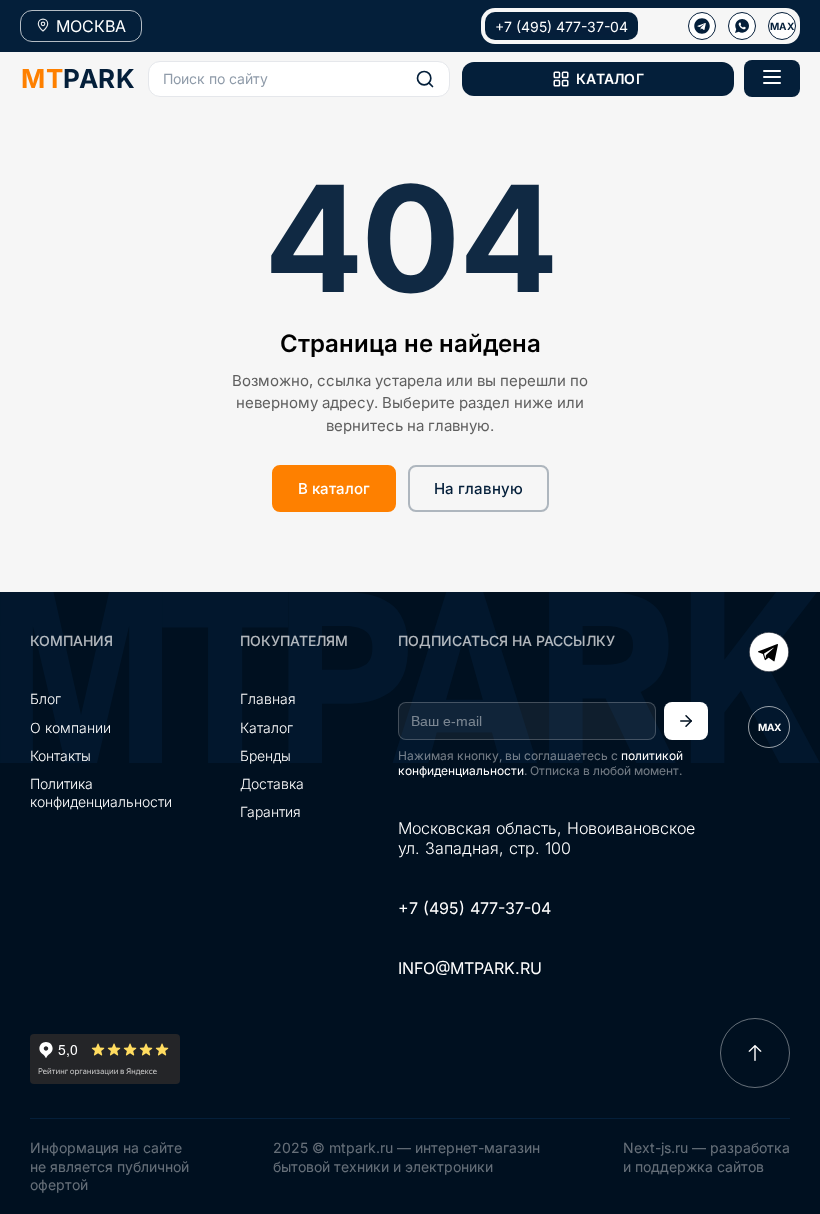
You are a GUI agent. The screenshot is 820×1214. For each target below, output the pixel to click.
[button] (299, 79)
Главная (268, 698)
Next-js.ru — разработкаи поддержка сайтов (706, 1156)
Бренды (265, 755)
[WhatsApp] (742, 26)
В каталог (334, 488)
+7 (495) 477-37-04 (561, 26)
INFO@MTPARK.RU (470, 968)
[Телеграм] (702, 26)
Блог (45, 698)
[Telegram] (769, 654)
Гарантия (270, 811)
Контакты (60, 755)
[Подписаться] (686, 721)
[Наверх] (755, 1053)
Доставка (272, 783)
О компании (70, 727)
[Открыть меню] (772, 78)
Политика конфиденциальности (101, 792)
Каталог (266, 727)
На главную (478, 488)
